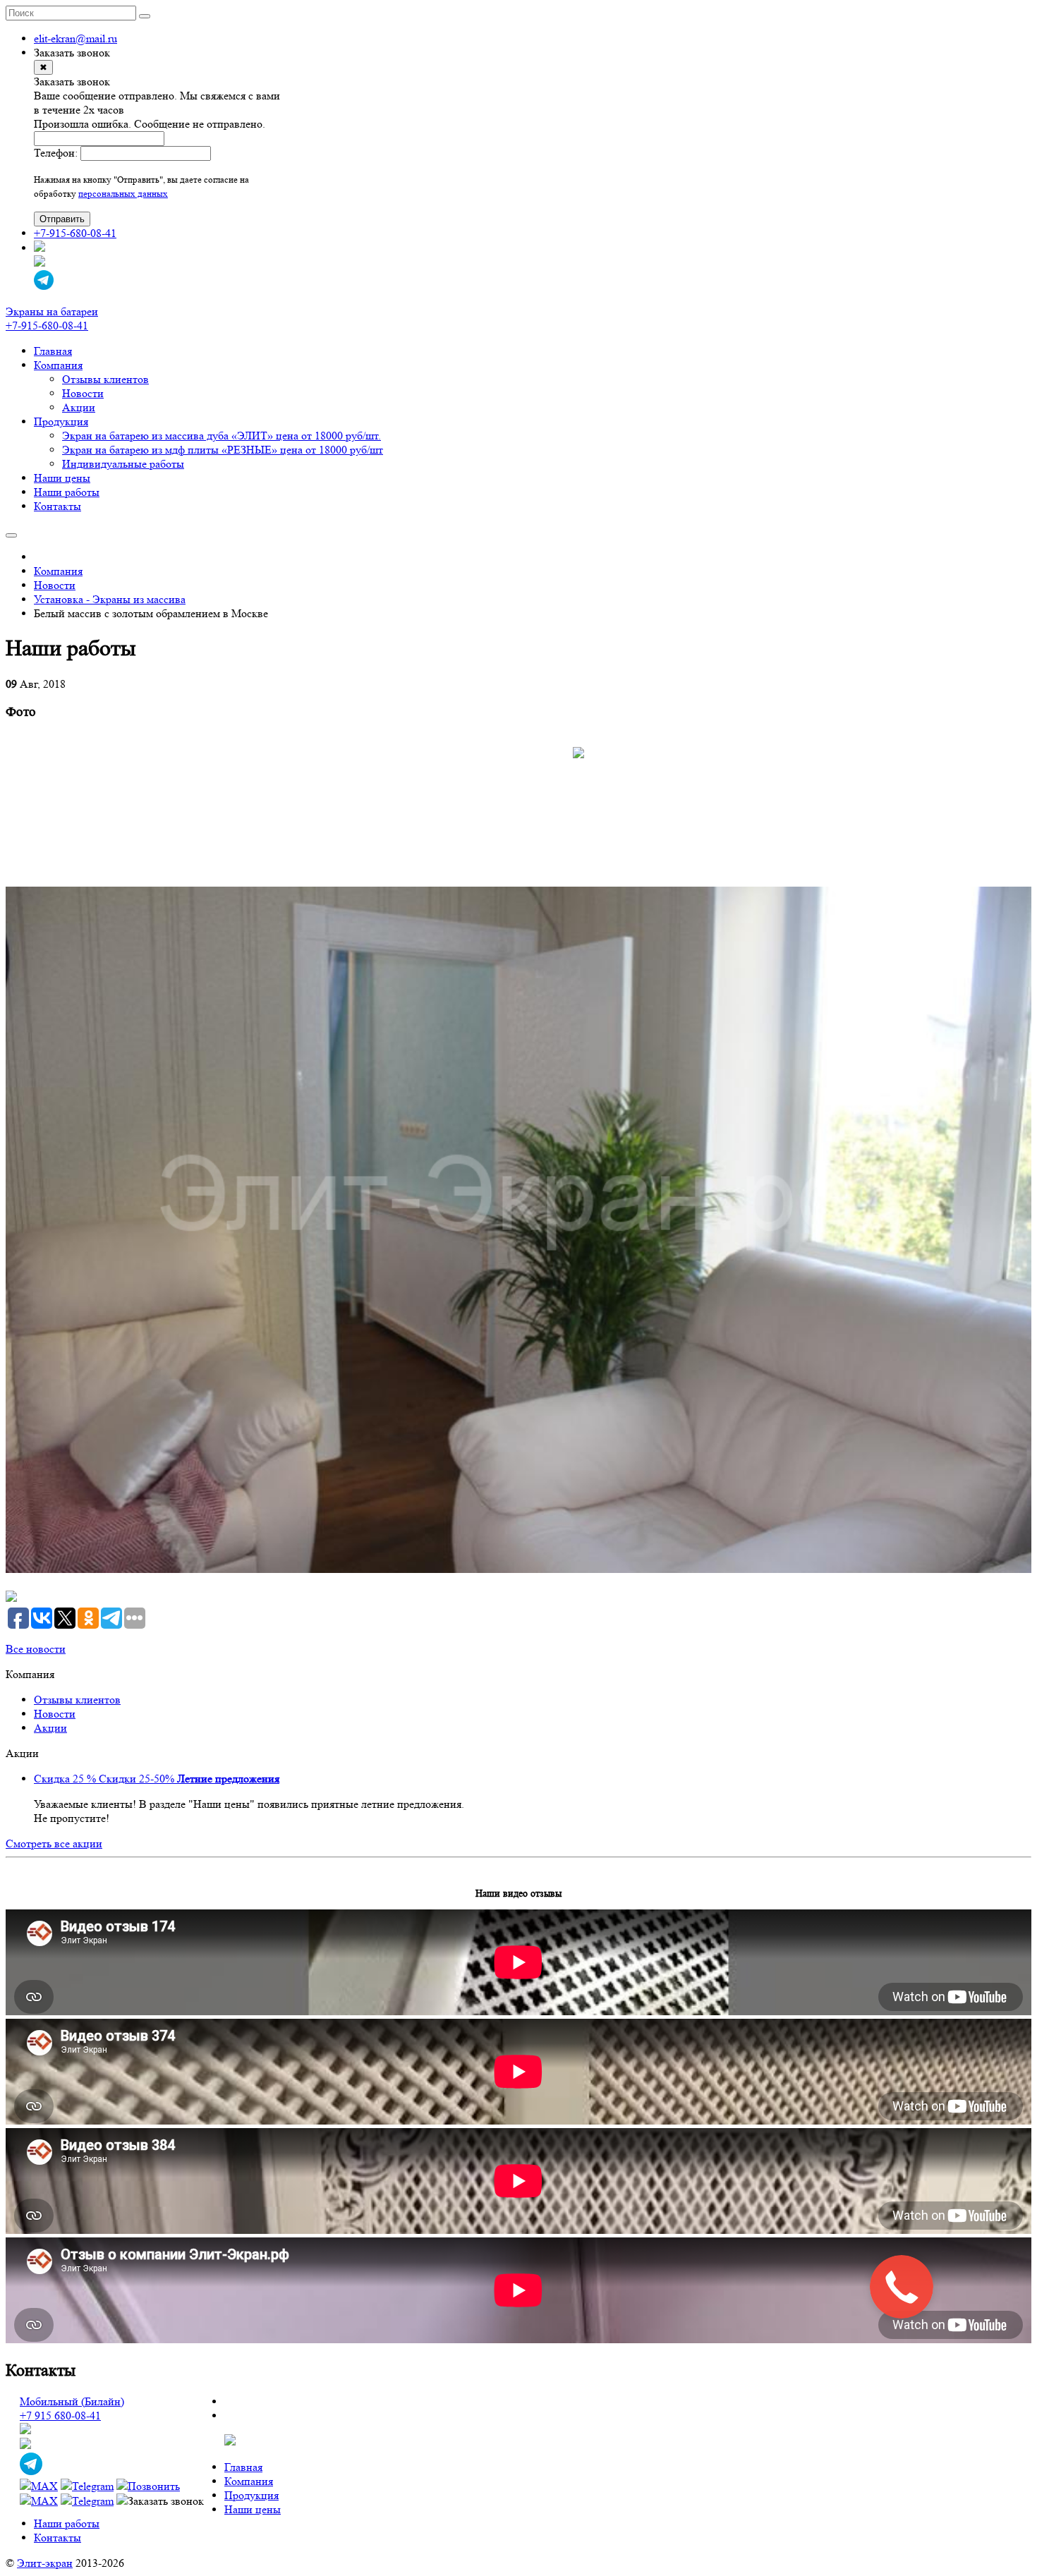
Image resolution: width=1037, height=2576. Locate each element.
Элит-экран (45, 2563)
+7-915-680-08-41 (75, 233)
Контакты (57, 506)
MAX (44, 2486)
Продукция (61, 421)
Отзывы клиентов (105, 379)
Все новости (36, 1649)
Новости (83, 393)
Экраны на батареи (52, 311)
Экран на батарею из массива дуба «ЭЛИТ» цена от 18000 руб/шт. (222, 436)
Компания (58, 365)
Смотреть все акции (54, 1843)
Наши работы (67, 492)
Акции (79, 407)
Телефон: (56, 153)
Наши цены (62, 478)
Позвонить (154, 2486)
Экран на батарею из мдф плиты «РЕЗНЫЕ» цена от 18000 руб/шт (223, 450)
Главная (53, 351)
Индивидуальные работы (123, 464)
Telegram (93, 2486)
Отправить (62, 219)
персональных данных (123, 194)
